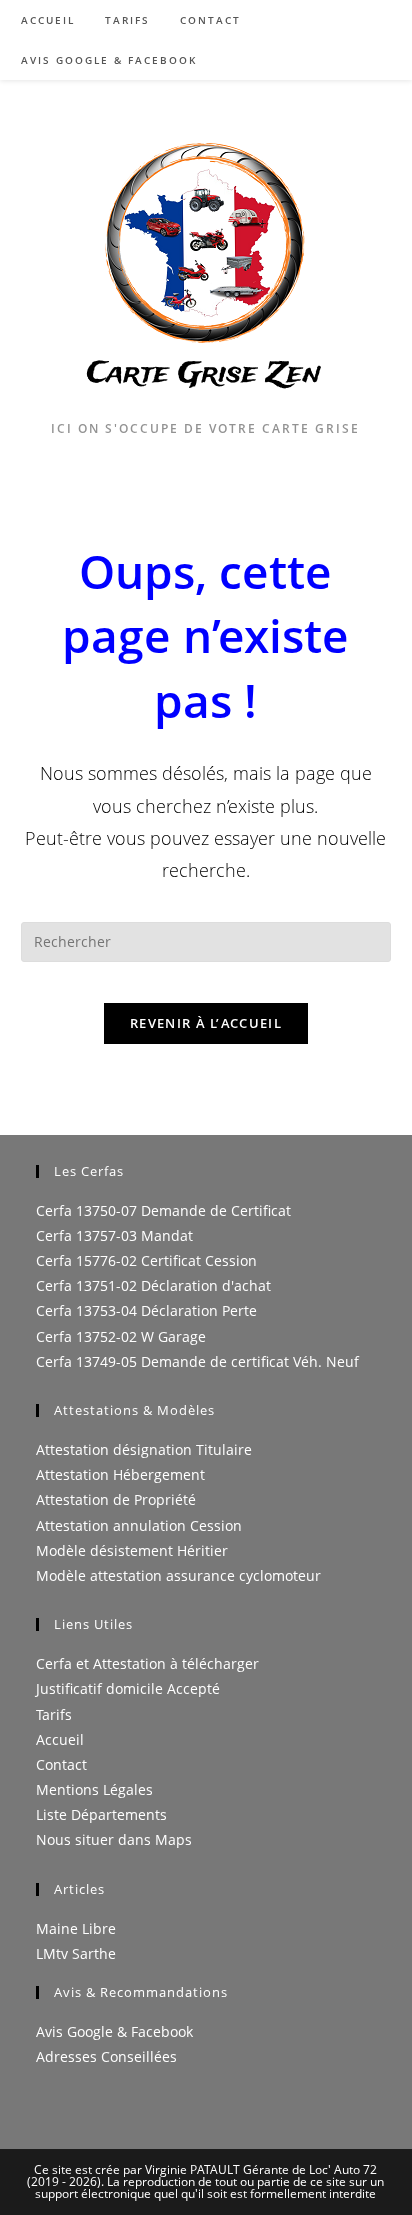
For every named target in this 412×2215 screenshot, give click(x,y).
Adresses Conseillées (106, 2056)
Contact (61, 1764)
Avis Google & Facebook (114, 2031)
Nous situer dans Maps (114, 1839)
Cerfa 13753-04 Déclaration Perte (146, 1310)
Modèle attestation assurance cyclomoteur (178, 1575)
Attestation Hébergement (120, 1474)
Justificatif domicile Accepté (128, 1688)
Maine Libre (76, 1928)
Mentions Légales (94, 1789)
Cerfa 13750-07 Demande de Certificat (163, 1210)
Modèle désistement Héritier (132, 1550)
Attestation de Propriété (116, 1499)
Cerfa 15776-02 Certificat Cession (146, 1260)
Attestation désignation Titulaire (144, 1449)
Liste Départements (101, 1814)
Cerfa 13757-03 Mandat (114, 1235)
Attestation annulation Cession (139, 1525)
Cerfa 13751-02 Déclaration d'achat (153, 1285)
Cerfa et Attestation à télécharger (147, 1663)
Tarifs (54, 1714)
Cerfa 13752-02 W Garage (121, 1336)
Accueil (60, 1739)
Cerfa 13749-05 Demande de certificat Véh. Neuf (197, 1361)
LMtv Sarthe (76, 1953)
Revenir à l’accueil (206, 1023)
